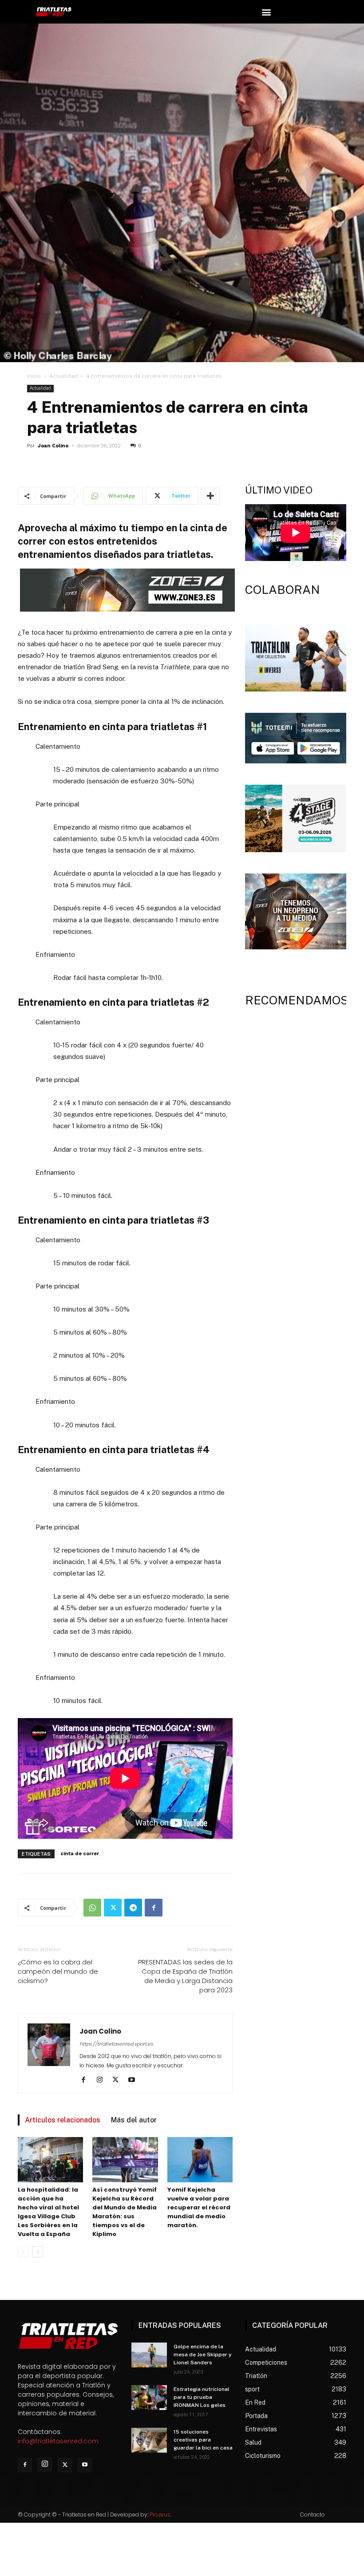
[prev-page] (23, 2252)
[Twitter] (113, 1908)
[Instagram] (103, 2080)
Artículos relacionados (63, 2120)
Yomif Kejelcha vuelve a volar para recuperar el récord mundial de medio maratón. (199, 2207)
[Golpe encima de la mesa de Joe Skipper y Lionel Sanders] (149, 2355)
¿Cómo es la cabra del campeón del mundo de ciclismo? (58, 1971)
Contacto (313, 2515)
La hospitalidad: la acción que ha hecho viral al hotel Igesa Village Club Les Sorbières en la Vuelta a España (48, 2212)
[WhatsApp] (92, 1908)
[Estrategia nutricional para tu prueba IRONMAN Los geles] (149, 2398)
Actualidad (63, 376)
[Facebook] (154, 1908)
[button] (266, 12)
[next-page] (38, 2252)
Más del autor (134, 2120)
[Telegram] (133, 1908)
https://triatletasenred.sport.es (116, 2044)
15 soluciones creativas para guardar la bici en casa (203, 2440)
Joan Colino (53, 446)
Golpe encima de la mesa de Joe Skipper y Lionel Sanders (203, 2355)
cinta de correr (80, 1854)
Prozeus (160, 2515)
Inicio (34, 376)
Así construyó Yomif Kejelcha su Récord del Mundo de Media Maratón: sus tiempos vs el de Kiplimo (125, 2212)
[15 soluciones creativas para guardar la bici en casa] (149, 2440)
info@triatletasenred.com (58, 2441)
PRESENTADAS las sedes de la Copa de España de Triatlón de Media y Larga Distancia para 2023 (185, 1976)
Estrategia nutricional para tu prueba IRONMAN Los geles (202, 2397)
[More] (210, 496)
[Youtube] (135, 2080)
